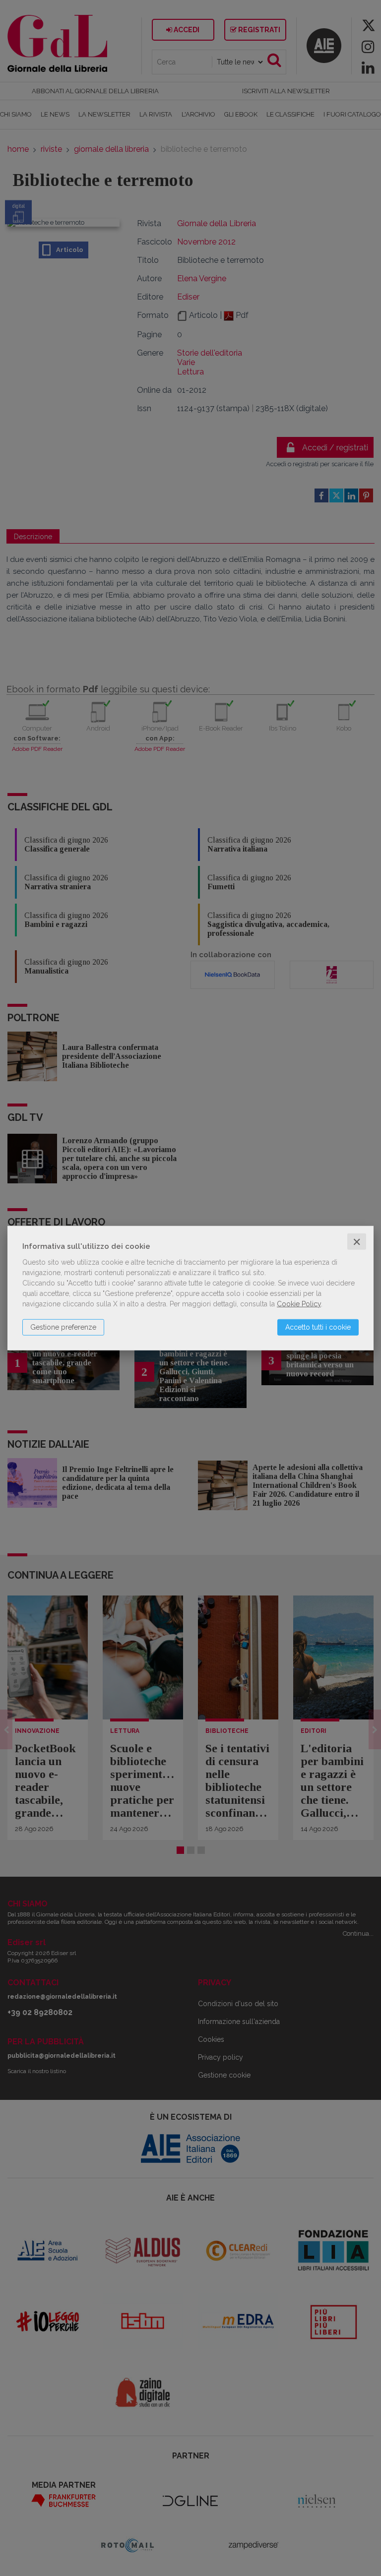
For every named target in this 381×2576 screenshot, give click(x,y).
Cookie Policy (299, 1303)
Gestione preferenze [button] (63, 1327)
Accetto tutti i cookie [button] (318, 1327)
